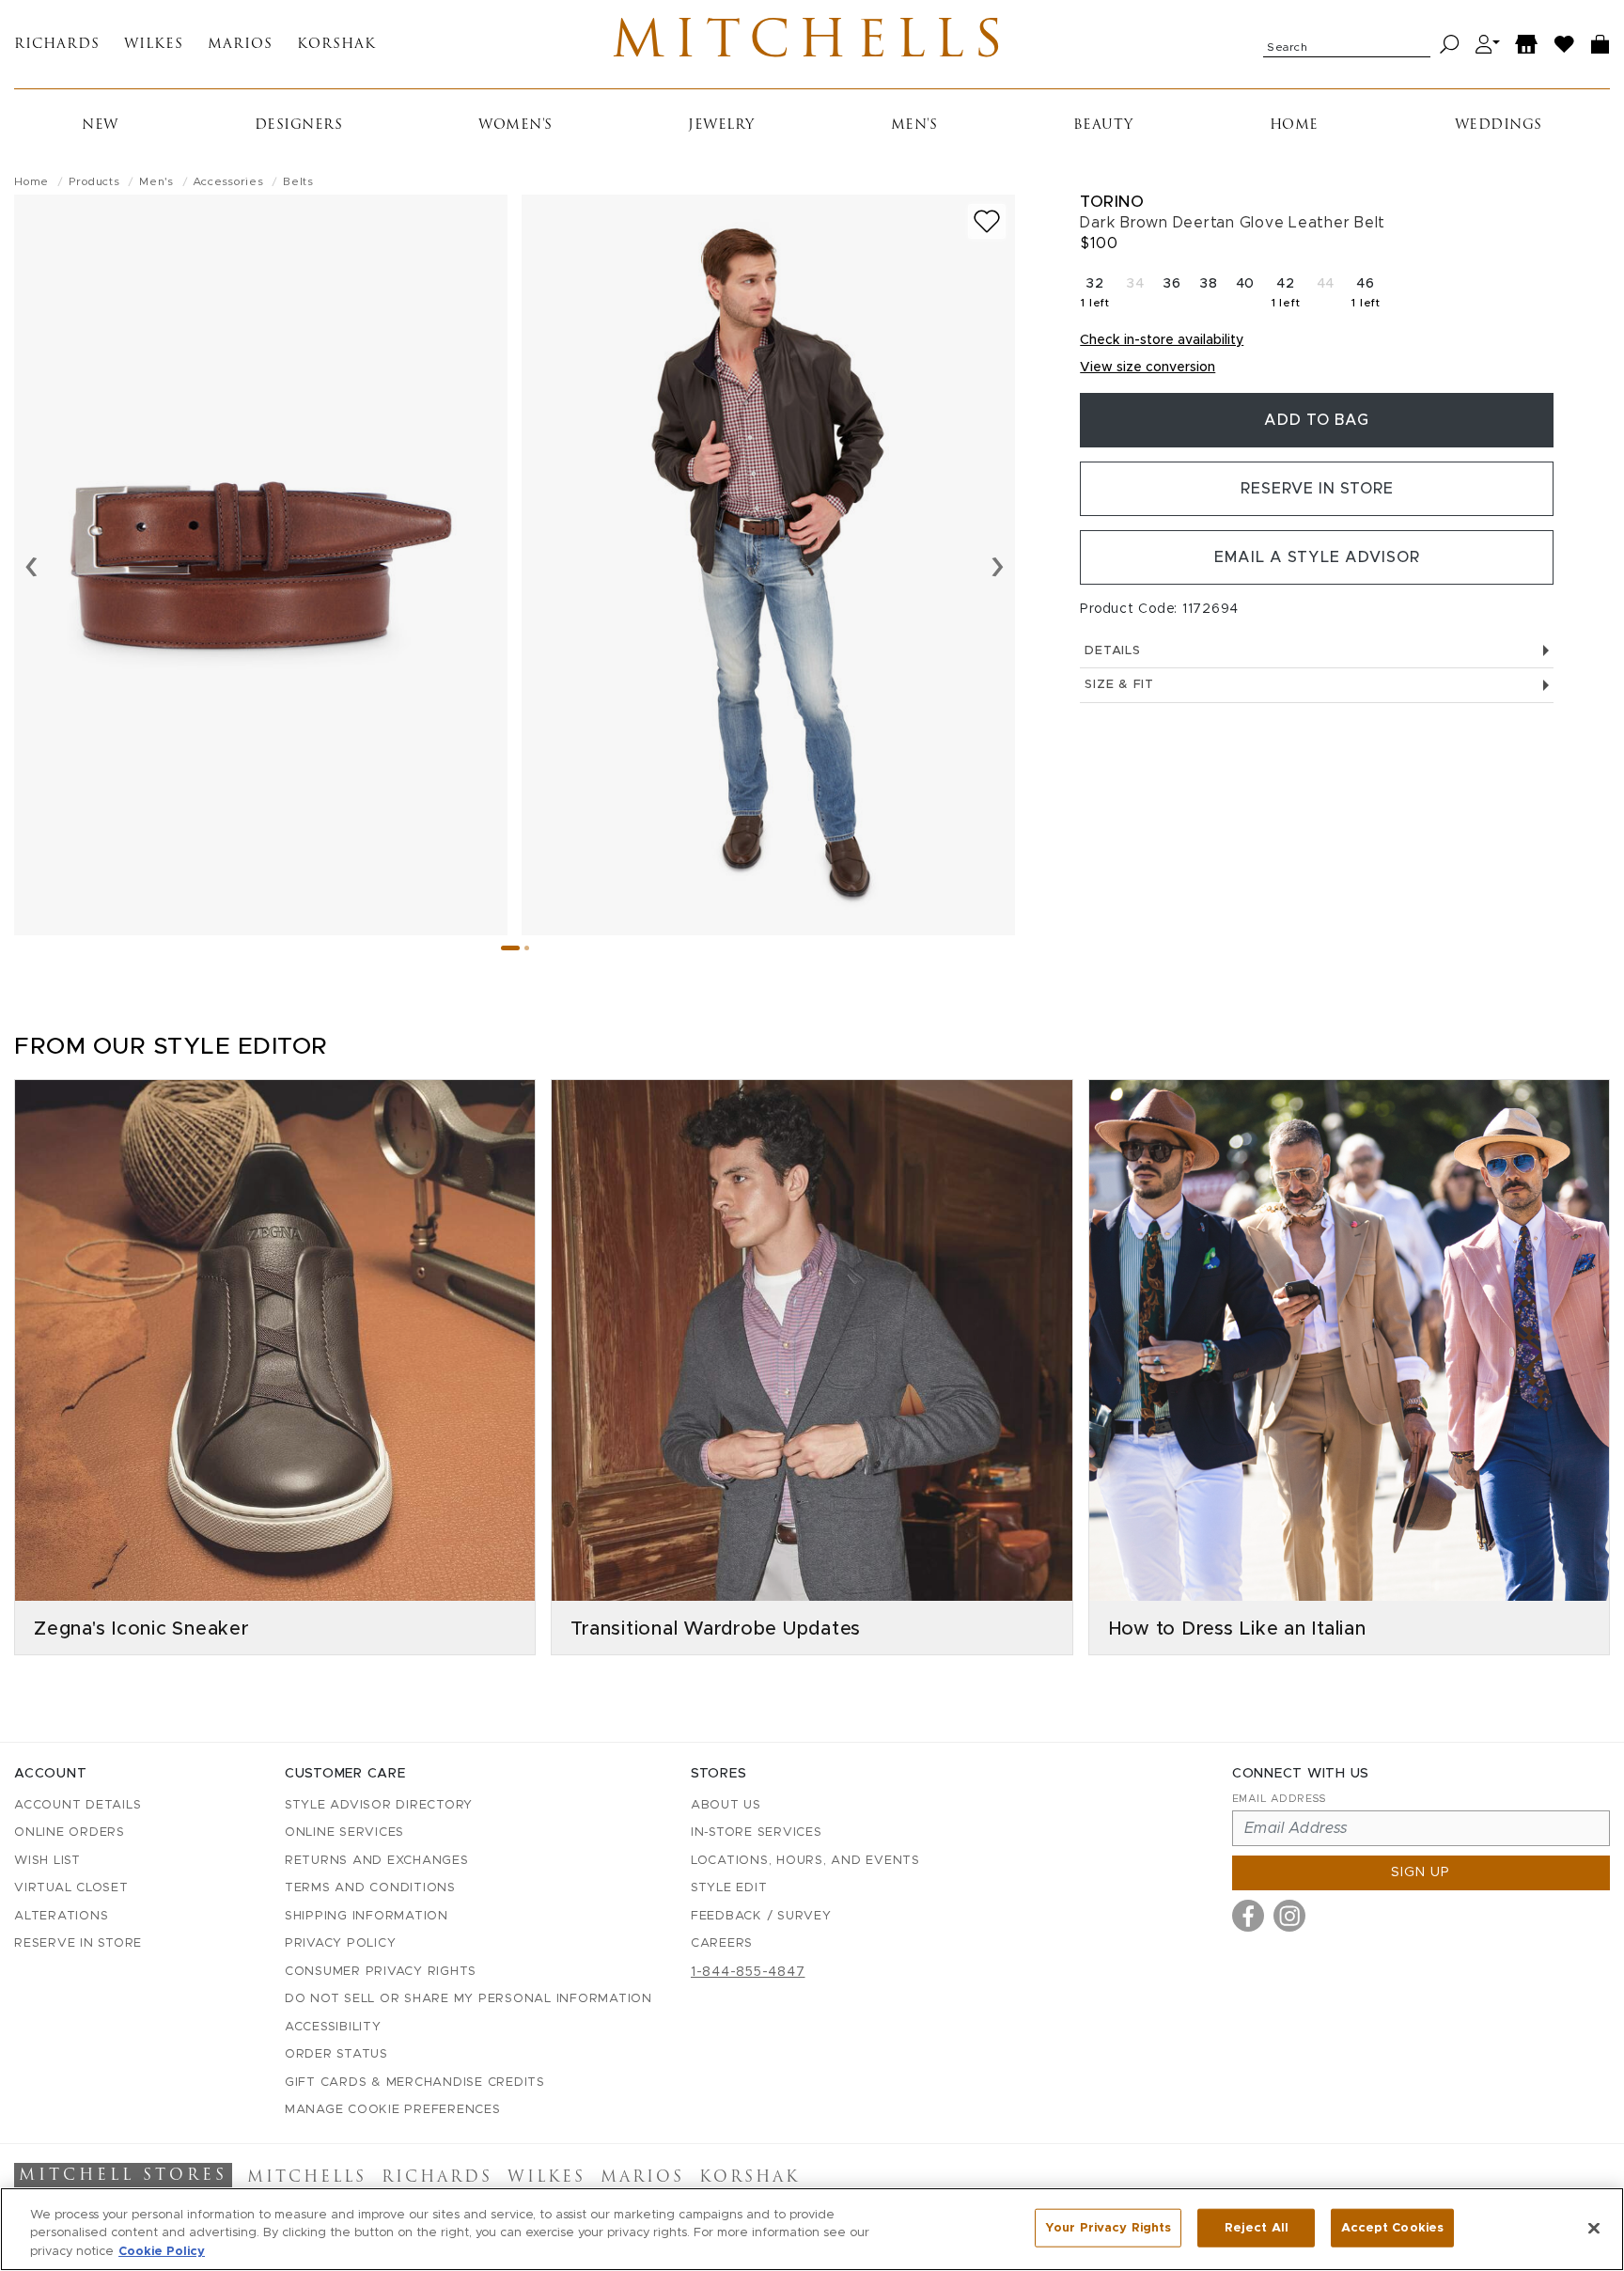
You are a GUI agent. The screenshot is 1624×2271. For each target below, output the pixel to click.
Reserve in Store (1317, 489)
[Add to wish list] (987, 221)
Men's (914, 125)
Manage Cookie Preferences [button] (393, 2110)
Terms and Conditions (370, 1888)
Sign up (1421, 1872)
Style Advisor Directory (379, 1805)
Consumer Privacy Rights (381, 1972)
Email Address (1279, 1799)
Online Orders (70, 1832)
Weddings (1499, 125)
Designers (299, 125)
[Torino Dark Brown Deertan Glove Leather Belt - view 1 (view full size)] (261, 565)
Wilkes (154, 45)
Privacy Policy (341, 1943)
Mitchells (812, 44)
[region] (812, 2229)
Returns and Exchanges (377, 1861)
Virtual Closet (71, 1888)
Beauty (1103, 125)
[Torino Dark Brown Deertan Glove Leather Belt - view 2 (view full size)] (768, 565)
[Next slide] (998, 565)
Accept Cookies (1392, 2227)
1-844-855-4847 (748, 1972)
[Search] (1450, 45)
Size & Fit (1119, 685)
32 (1097, 297)
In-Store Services (757, 1832)
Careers (722, 1943)
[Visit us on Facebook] (1248, 1916)
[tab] (510, 948)
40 (1246, 284)
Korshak (336, 45)
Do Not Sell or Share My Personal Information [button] (468, 1999)
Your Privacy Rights (1108, 2227)
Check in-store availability (1162, 340)
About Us (726, 1805)
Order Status (336, 2054)
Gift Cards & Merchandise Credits (415, 2083)
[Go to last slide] (31, 565)
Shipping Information (367, 1916)
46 (1368, 297)
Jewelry (721, 125)
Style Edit (729, 1888)
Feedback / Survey (761, 1916)
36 (1172, 284)
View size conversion (1148, 368)
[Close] (1594, 2228)
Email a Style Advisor (1317, 557)
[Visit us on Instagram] (1289, 1916)
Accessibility (333, 2027)
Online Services (344, 1832)
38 (1209, 284)
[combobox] (1347, 44)
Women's (515, 125)
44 (1326, 284)
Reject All (1257, 2227)
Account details (78, 1805)
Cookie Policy (162, 2252)
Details (1112, 651)
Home (1294, 125)
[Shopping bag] (1601, 45)
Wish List (47, 1861)
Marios (240, 45)
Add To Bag (1317, 420)
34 (1135, 284)
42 (1288, 297)
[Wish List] (1565, 45)
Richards (57, 45)
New (100, 125)
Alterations (61, 1916)
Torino (1112, 202)
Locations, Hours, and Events (805, 1861)
